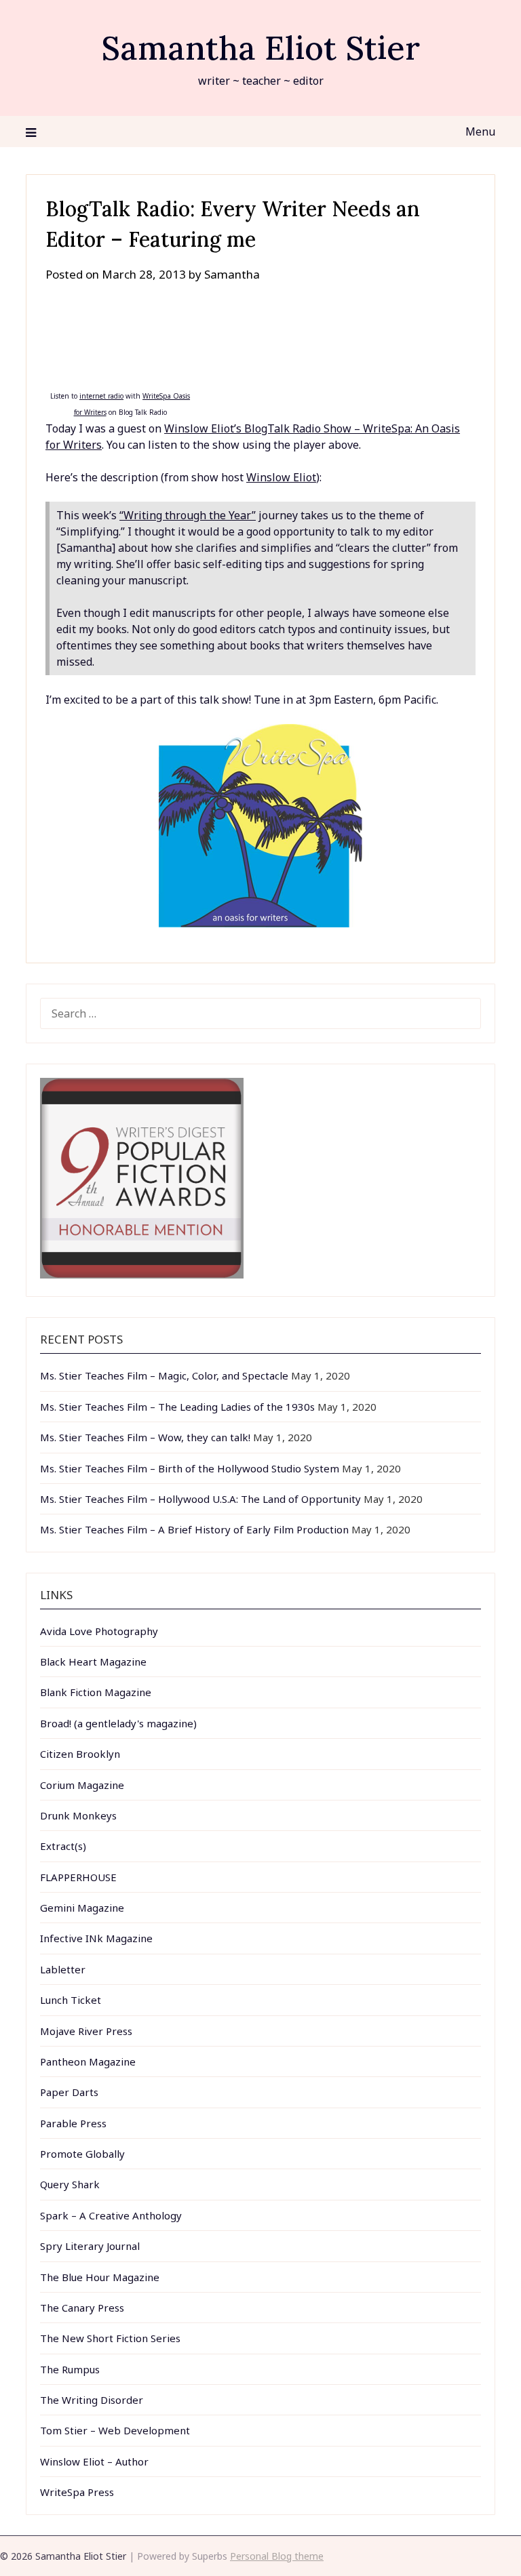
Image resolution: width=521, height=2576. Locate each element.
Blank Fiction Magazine (96, 1692)
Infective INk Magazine (96, 1938)
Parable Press (73, 2123)
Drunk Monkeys (78, 1815)
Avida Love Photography (99, 1631)
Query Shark (70, 2184)
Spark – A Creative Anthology (111, 2215)
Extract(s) (63, 1846)
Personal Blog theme (277, 2556)
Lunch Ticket (71, 2000)
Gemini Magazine (82, 1908)
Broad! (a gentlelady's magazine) (118, 1723)
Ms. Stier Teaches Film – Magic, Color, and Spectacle (164, 1375)
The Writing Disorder (92, 2400)
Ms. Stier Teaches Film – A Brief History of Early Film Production (194, 1529)
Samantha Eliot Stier (260, 48)
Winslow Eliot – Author (94, 2461)
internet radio (101, 396)
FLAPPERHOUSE (78, 1877)
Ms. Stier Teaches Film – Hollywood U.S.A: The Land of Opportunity (200, 1499)
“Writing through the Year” (188, 515)
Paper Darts (69, 2092)
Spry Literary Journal (90, 2246)
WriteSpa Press (77, 2492)
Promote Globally (82, 2154)
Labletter (63, 1969)
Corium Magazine (82, 1785)
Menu (480, 132)
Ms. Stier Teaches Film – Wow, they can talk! (145, 1437)
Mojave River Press (86, 2031)
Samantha (232, 274)
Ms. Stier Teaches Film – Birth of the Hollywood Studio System (190, 1468)
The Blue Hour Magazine (100, 2277)
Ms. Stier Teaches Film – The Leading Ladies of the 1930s (177, 1407)
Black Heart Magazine (93, 1662)
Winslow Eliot (281, 477)
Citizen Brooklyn (80, 1754)
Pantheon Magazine (88, 2061)
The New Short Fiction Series (110, 2338)
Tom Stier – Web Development (115, 2430)
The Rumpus (70, 2369)
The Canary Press (82, 2308)
